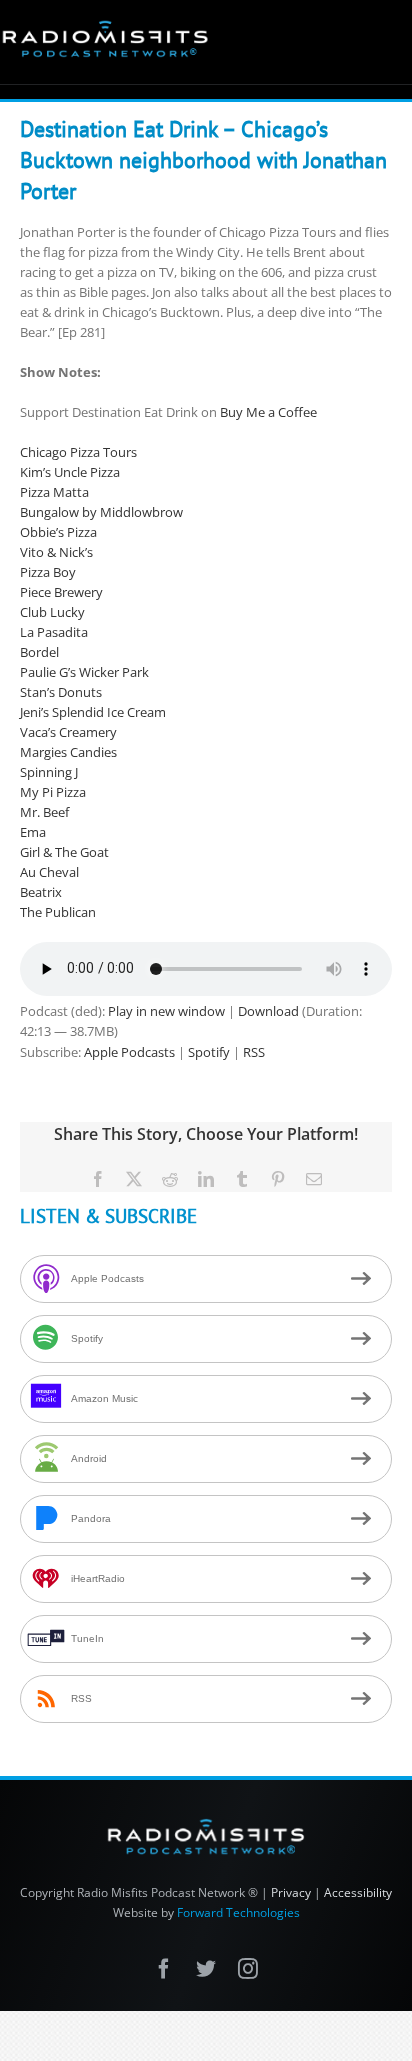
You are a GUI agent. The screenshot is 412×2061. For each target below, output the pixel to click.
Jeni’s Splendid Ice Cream (93, 712)
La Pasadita (54, 632)
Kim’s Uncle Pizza (70, 472)
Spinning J (49, 772)
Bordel (39, 652)
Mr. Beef (44, 812)
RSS (254, 1052)
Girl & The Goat (64, 852)
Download (268, 1011)
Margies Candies (68, 752)
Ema (33, 832)
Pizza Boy (48, 572)
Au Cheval (49, 872)
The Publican (58, 912)
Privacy (291, 1892)
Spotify (209, 1052)
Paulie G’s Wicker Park (84, 672)
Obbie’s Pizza (58, 532)
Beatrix (41, 892)
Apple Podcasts (129, 1052)
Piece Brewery (61, 592)
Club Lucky (52, 612)
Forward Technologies (238, 1912)
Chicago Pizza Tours (78, 452)
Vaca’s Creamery (68, 732)
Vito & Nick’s (56, 552)
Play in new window (166, 1011)
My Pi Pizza (53, 792)
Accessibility (358, 1892)
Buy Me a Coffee (268, 412)
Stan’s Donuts (61, 692)
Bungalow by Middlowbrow (101, 512)
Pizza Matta (54, 492)
